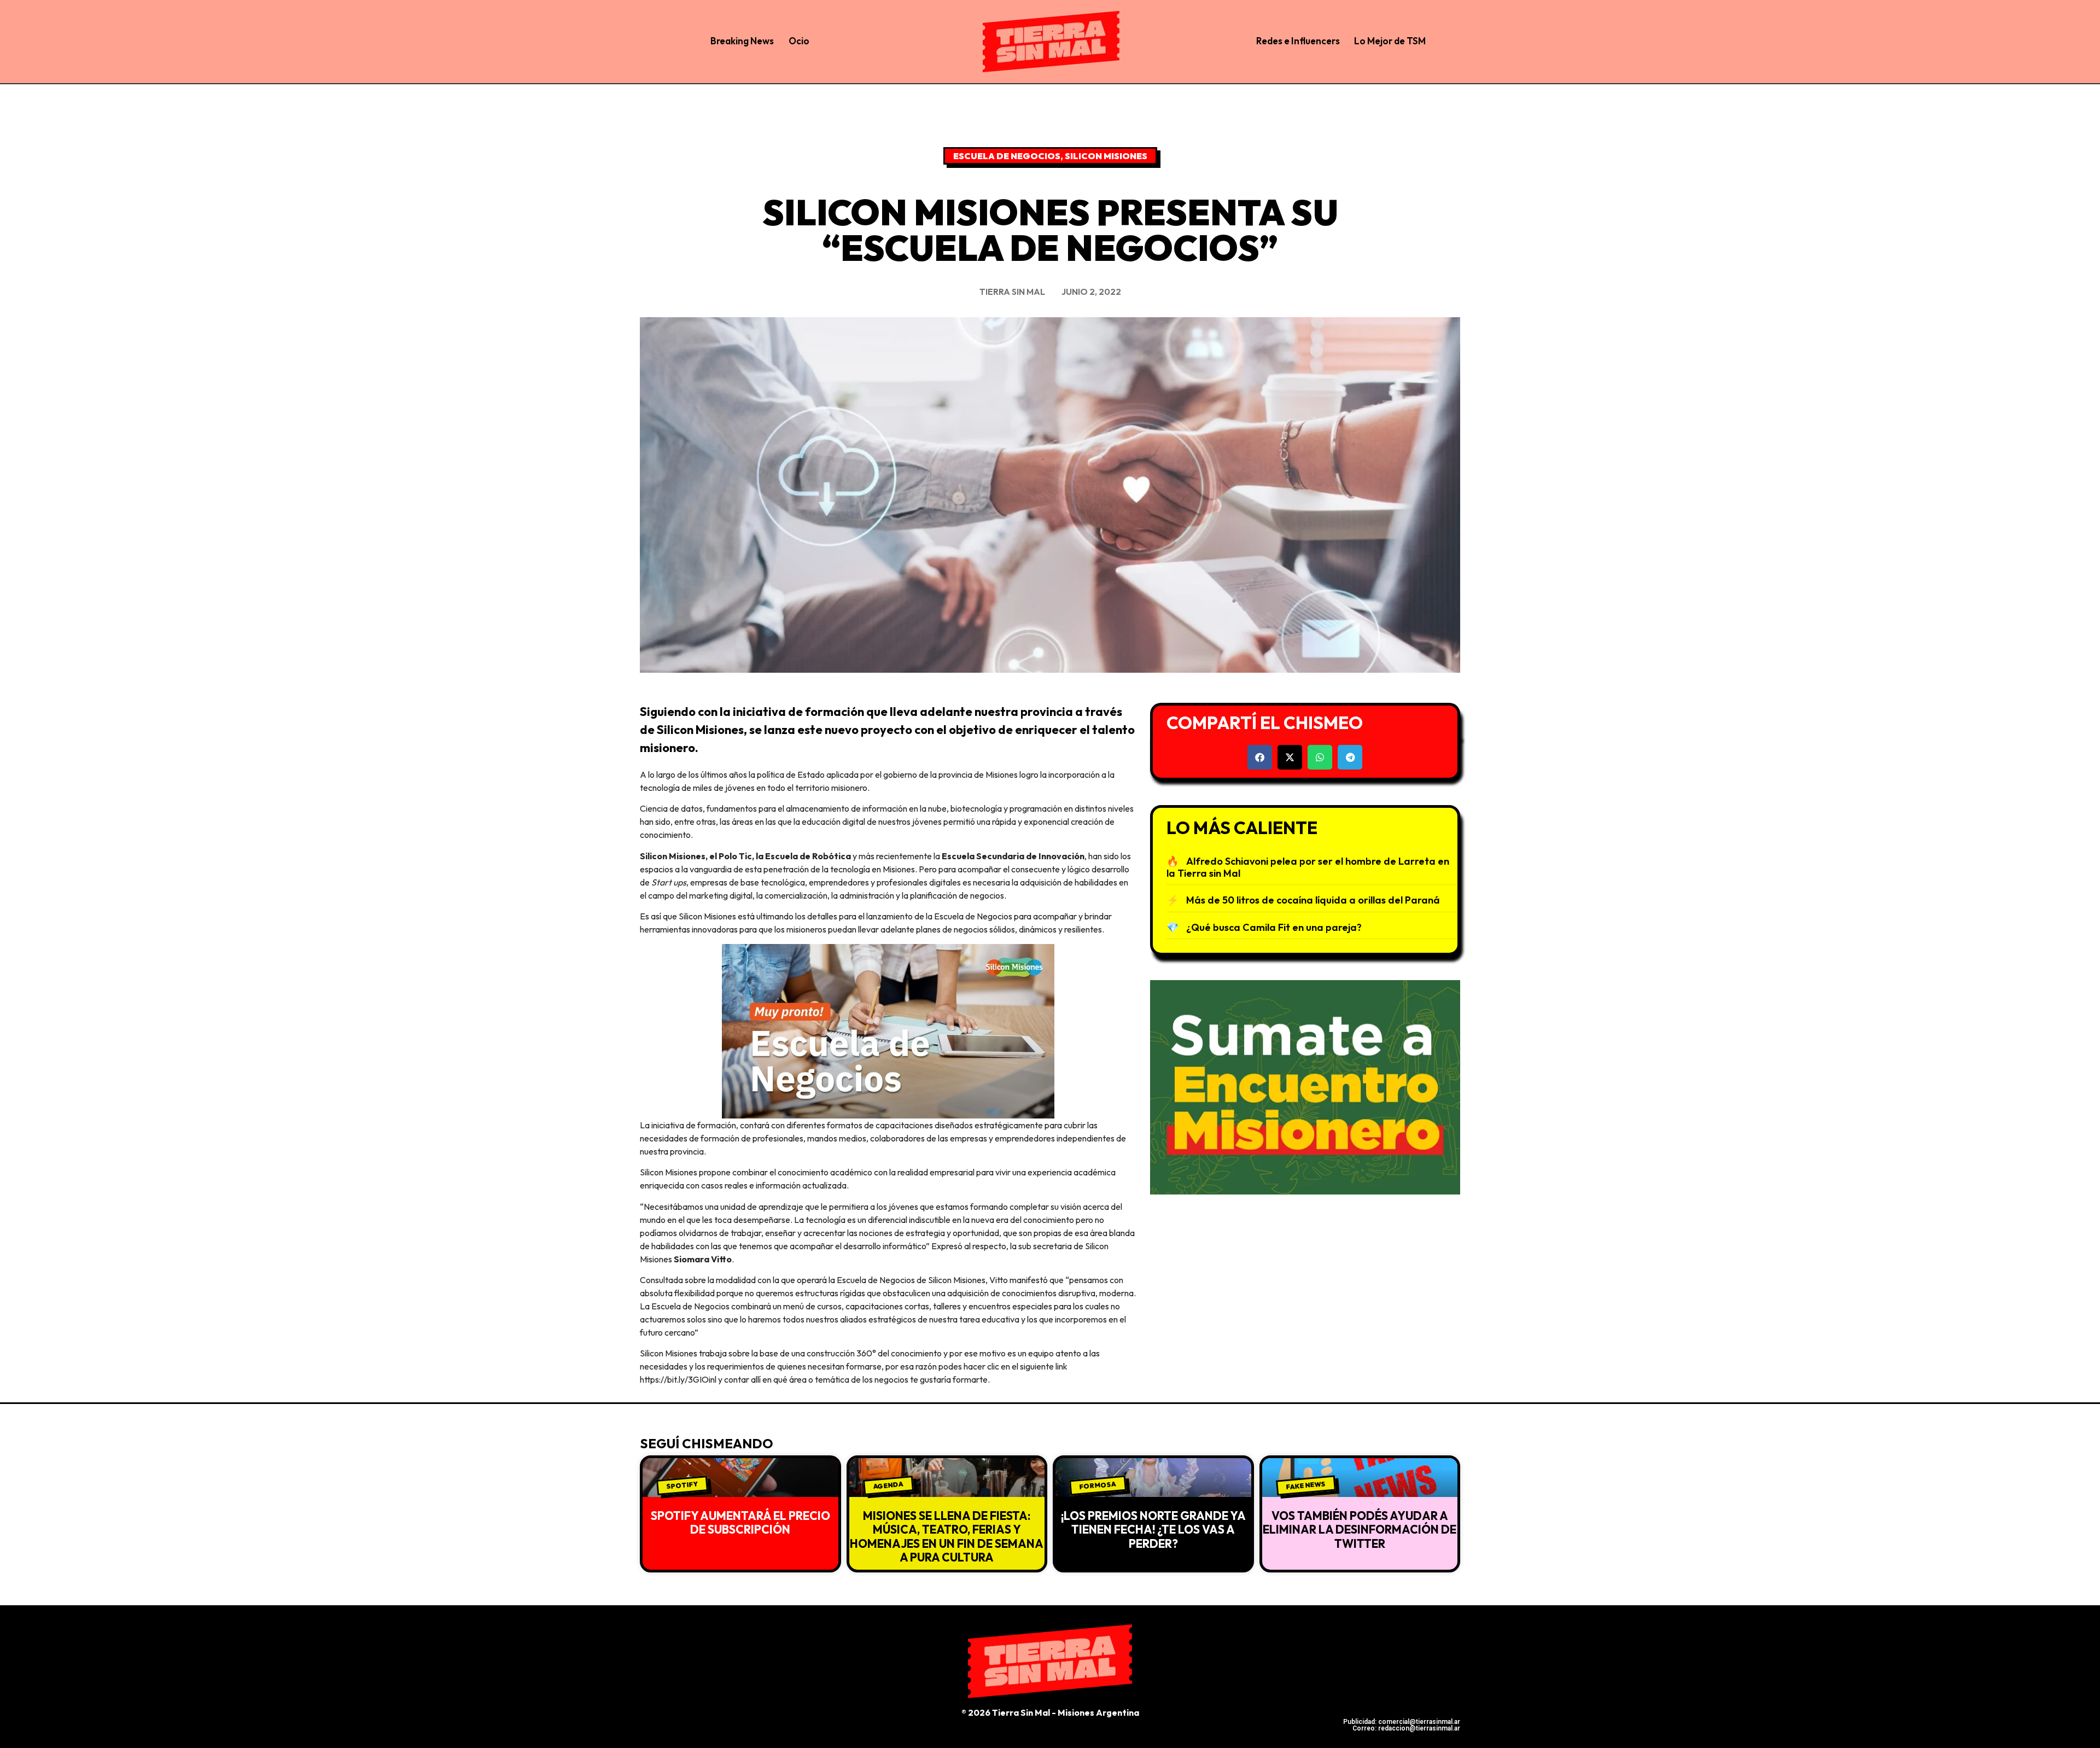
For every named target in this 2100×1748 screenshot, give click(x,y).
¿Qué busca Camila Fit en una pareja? (1274, 927)
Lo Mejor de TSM (1390, 41)
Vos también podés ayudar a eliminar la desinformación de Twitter (1360, 1529)
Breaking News (742, 41)
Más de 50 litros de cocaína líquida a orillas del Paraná (1313, 900)
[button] (1260, 757)
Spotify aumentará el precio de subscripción (740, 1522)
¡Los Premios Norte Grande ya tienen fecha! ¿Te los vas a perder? (1153, 1529)
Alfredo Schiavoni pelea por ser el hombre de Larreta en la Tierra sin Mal (1308, 867)
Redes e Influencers (1298, 41)
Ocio (799, 41)
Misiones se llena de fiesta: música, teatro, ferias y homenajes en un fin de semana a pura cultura (947, 1536)
